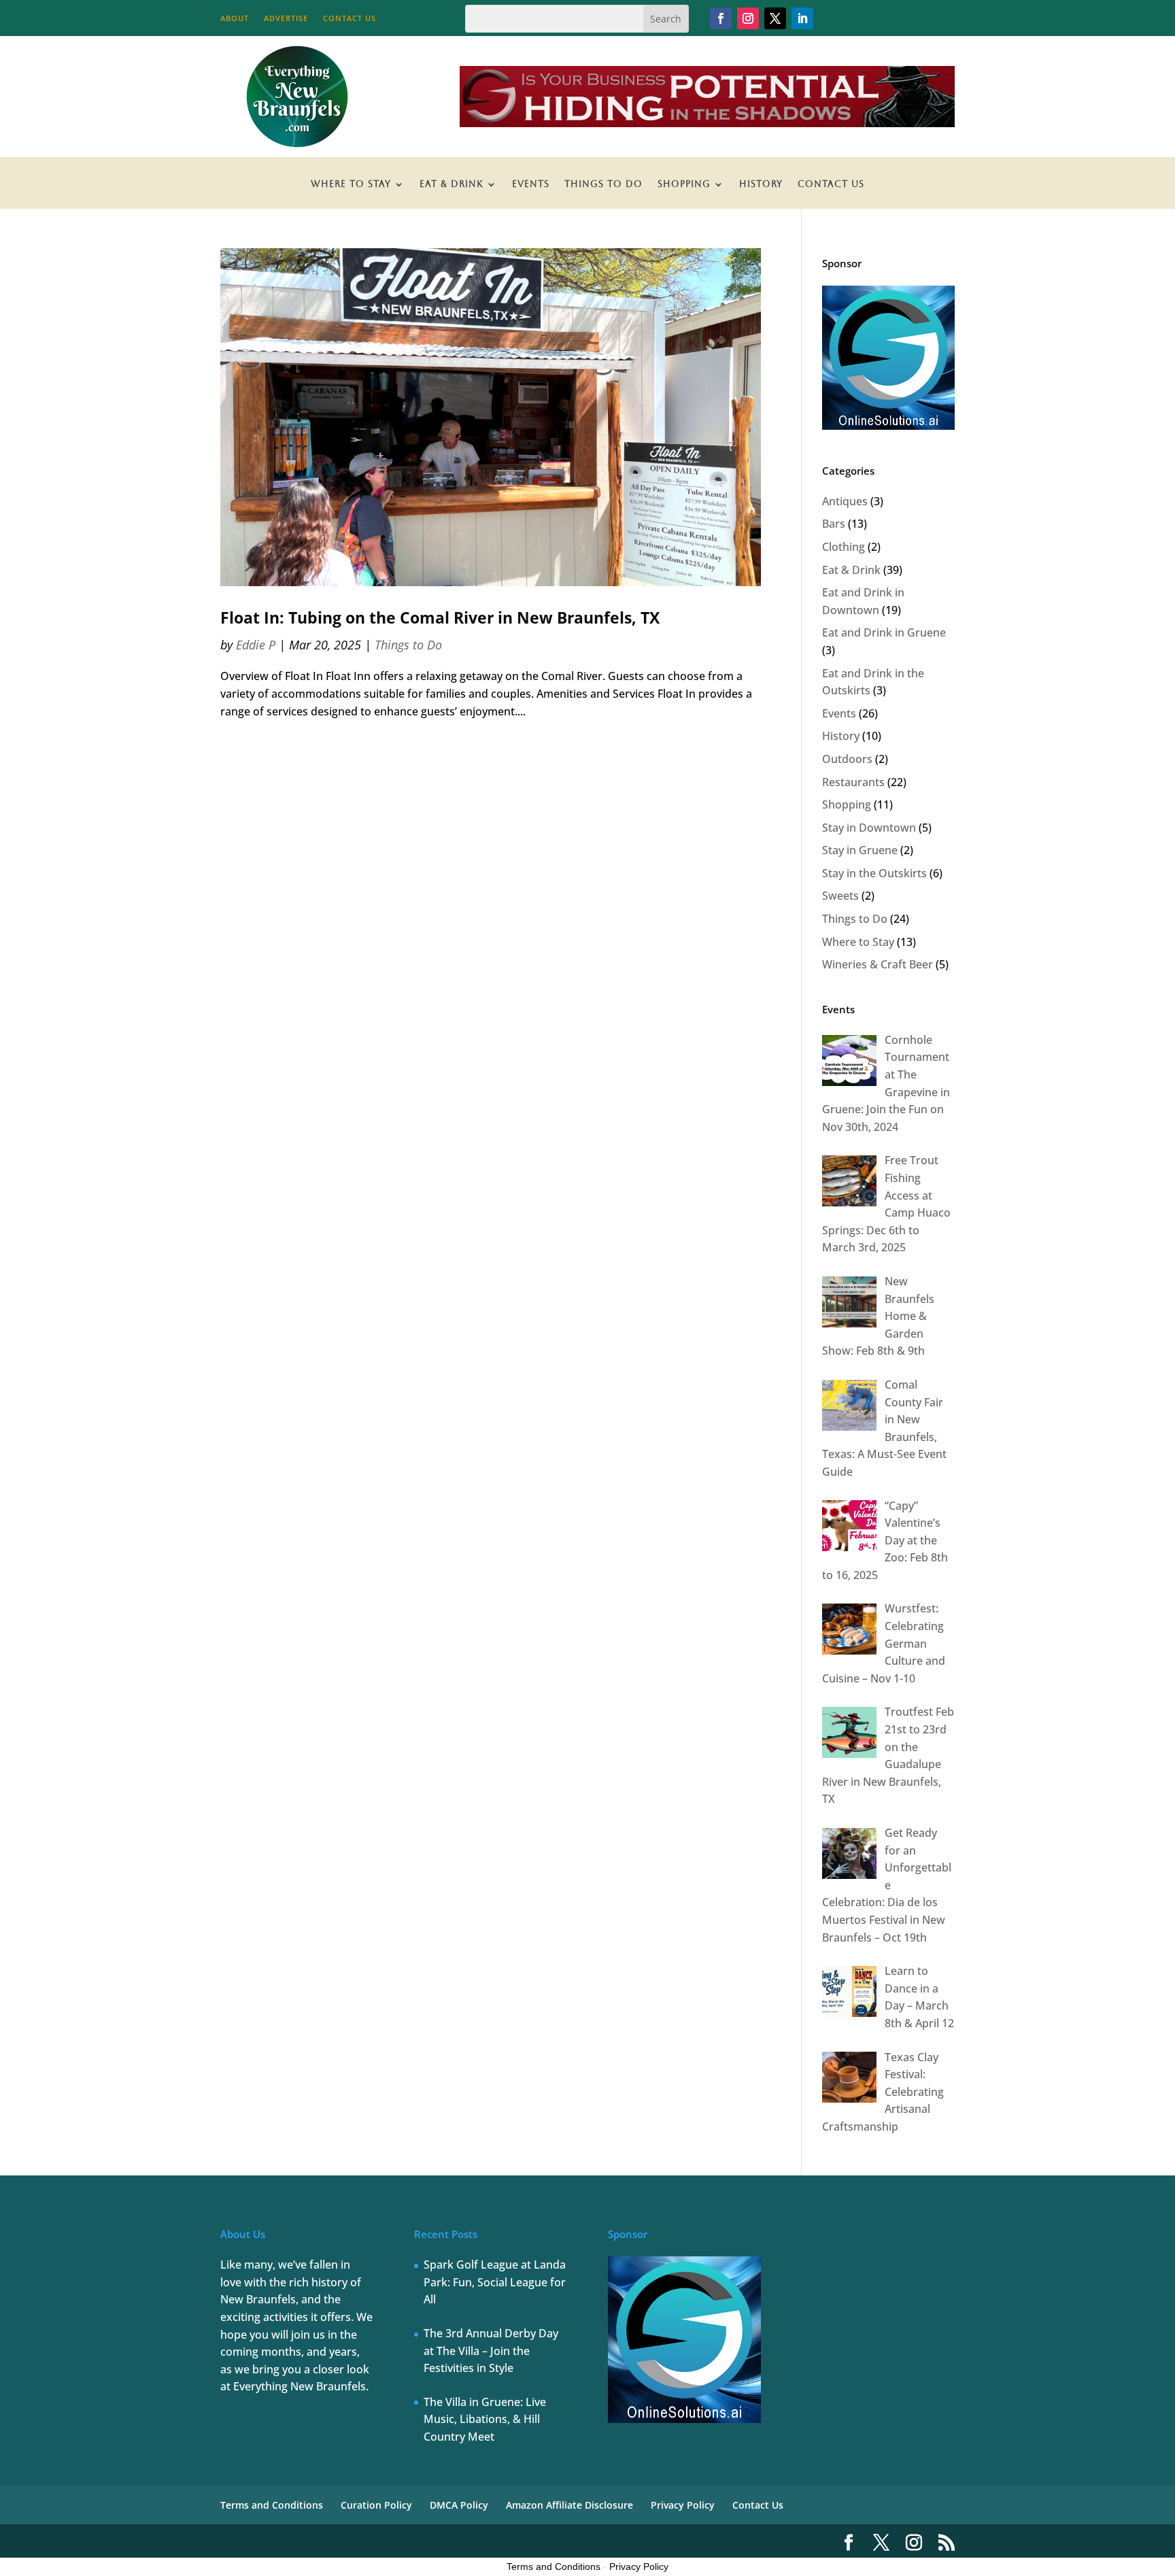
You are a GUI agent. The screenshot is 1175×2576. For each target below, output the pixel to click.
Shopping (684, 184)
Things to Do (603, 184)
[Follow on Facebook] (721, 18)
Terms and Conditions (272, 2505)
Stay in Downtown (869, 828)
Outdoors (847, 759)
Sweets (840, 896)
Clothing (844, 547)
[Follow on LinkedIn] (802, 18)
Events (531, 184)
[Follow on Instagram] (748, 18)
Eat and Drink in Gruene (884, 632)
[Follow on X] (775, 18)
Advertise (286, 18)
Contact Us (350, 18)
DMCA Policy (459, 2505)
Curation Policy (376, 2505)
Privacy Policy (683, 2505)
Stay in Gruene (860, 850)
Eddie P (256, 645)
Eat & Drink (452, 184)
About (235, 18)
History (761, 184)
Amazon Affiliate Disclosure (569, 2505)
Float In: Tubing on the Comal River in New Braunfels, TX (440, 618)
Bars (834, 524)
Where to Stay (351, 184)
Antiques (845, 501)
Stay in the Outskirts (874, 873)
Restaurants (853, 782)
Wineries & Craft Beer (878, 964)
